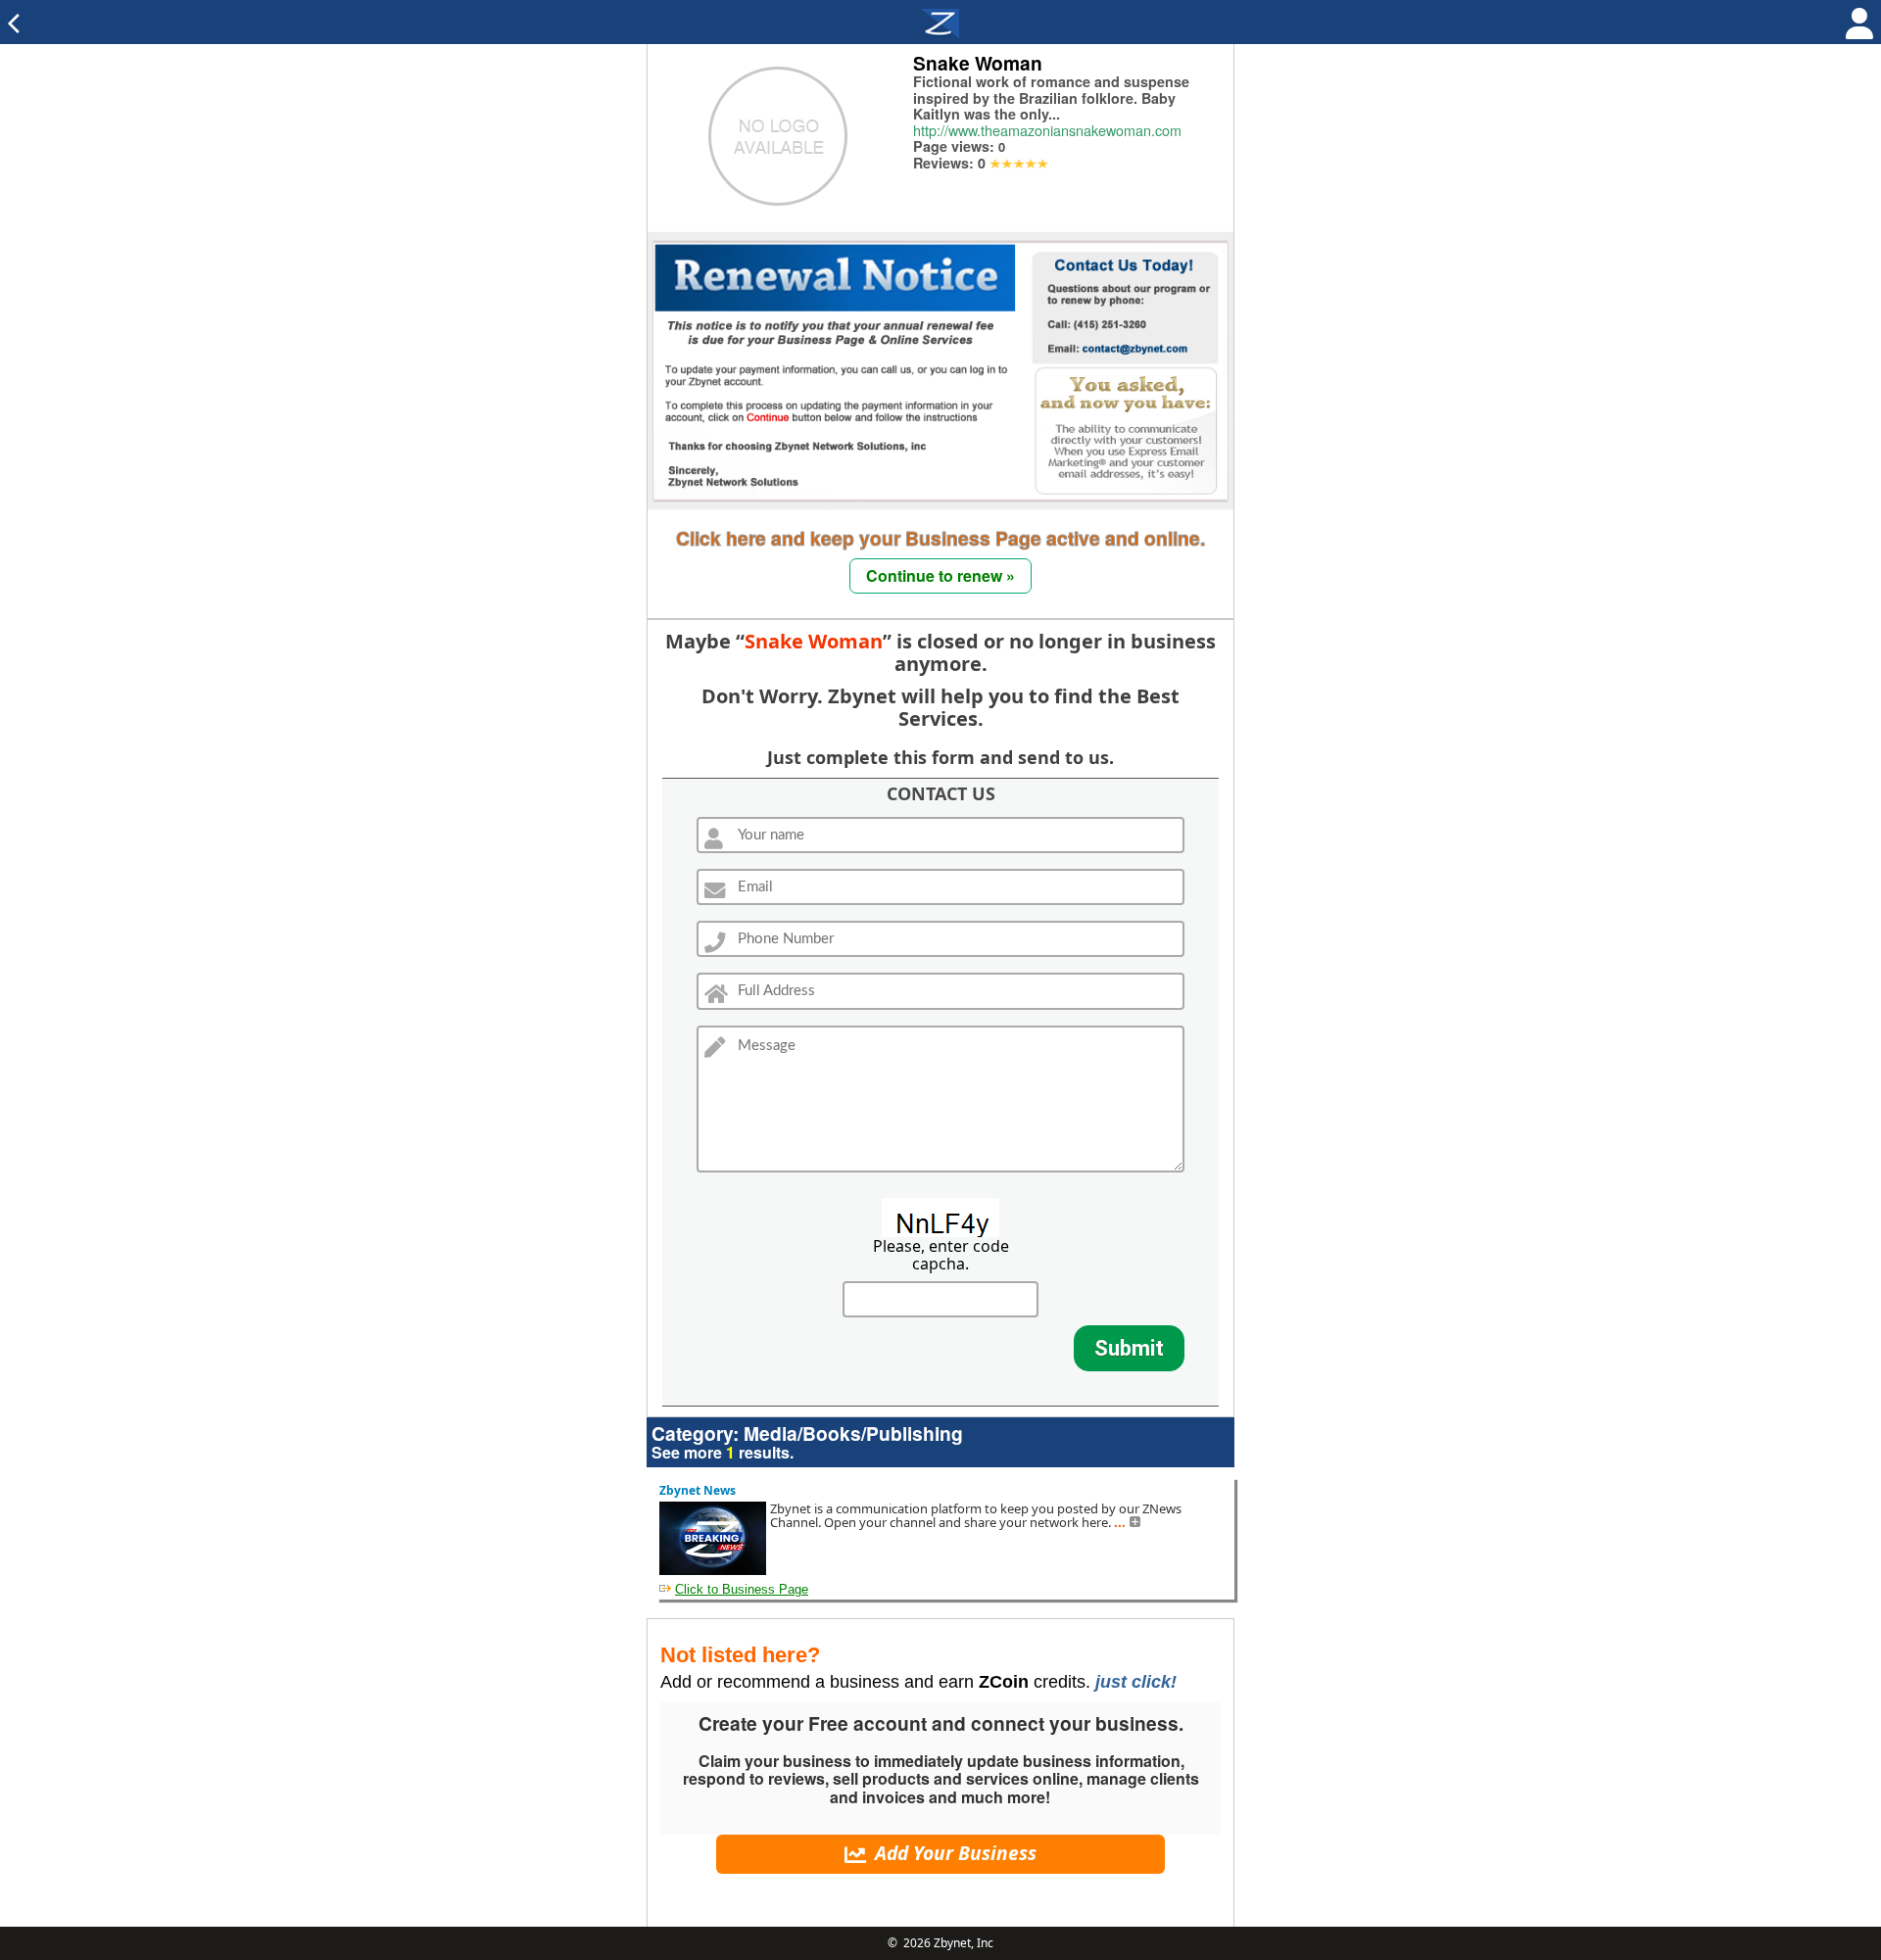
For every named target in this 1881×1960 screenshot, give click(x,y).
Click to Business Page (742, 1589)
